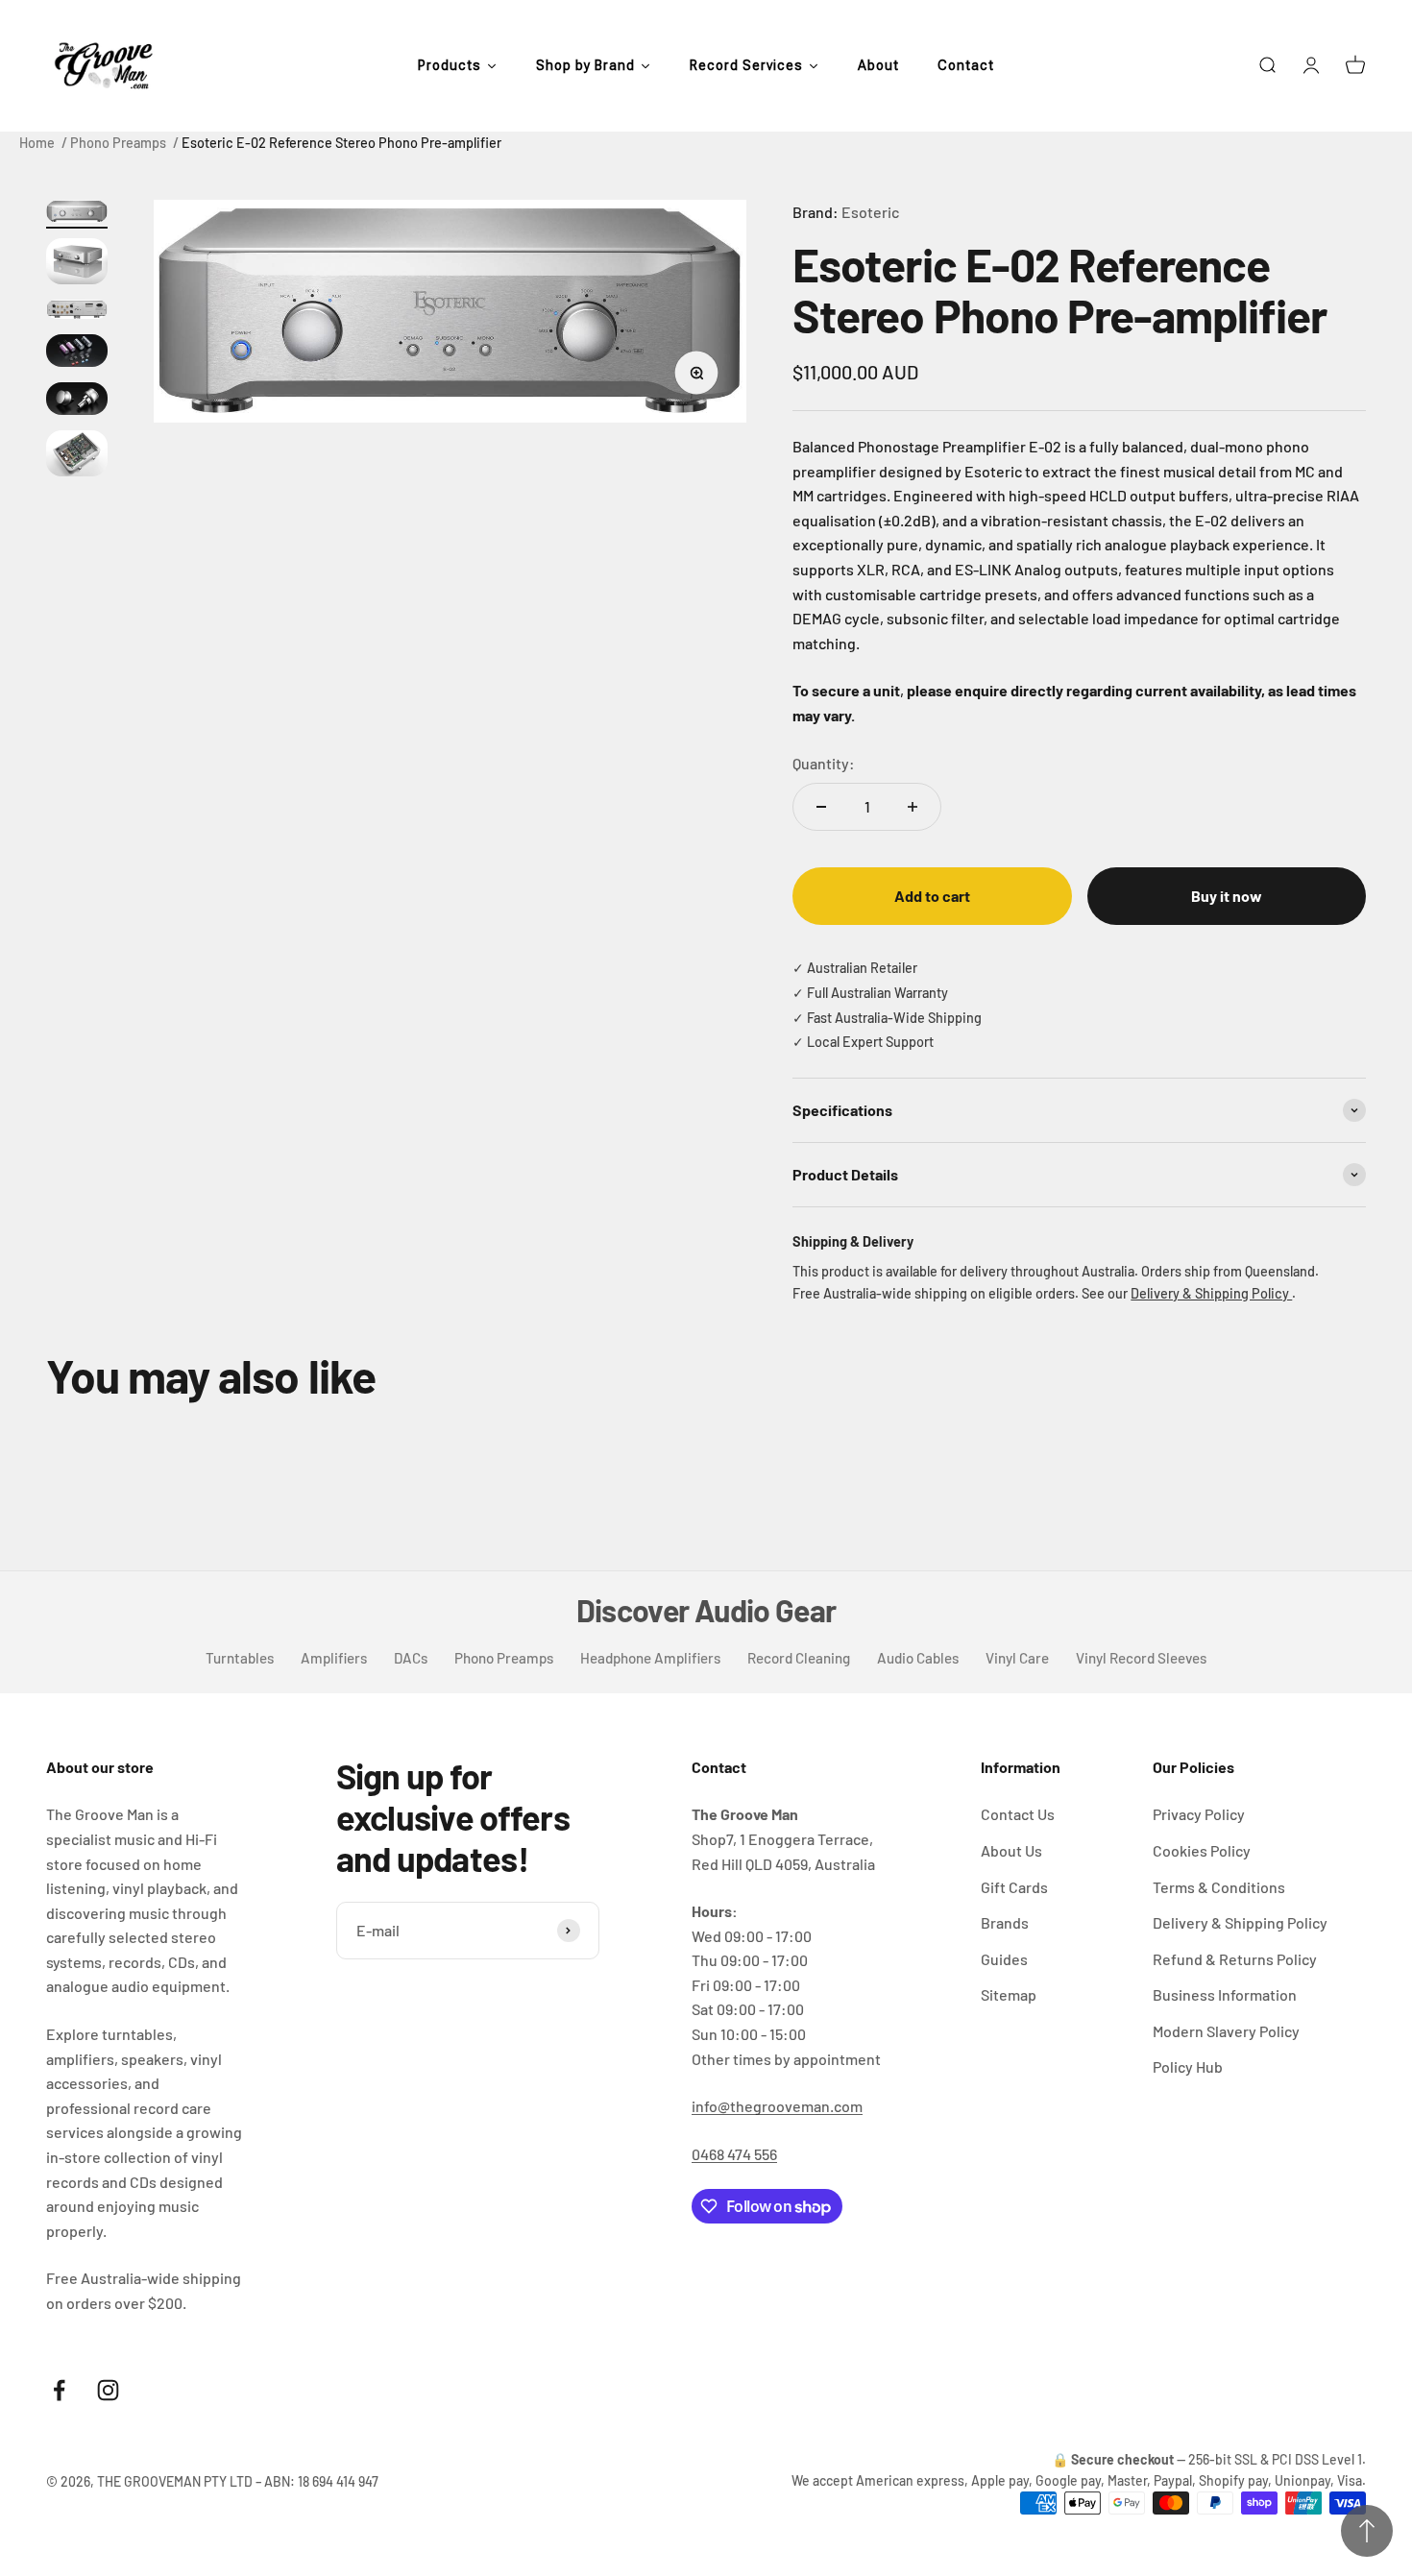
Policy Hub (1188, 2066)
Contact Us (1018, 1814)
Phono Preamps (118, 143)
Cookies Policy (1202, 1850)
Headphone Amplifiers (650, 1658)
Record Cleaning (799, 1658)
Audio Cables (918, 1658)
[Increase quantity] (913, 807)
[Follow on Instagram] (108, 2390)
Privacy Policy (1199, 1814)
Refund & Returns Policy (1235, 1959)
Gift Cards (1014, 1887)
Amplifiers (334, 1658)
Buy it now (1227, 896)
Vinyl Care (1017, 1658)
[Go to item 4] (77, 353)
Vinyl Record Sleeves (1141, 1658)
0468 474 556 (734, 2154)
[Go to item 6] (77, 456)
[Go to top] (1367, 2531)
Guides (1004, 1959)
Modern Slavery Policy (1226, 2031)
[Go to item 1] (77, 214)
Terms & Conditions (1219, 1887)
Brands (1005, 1922)
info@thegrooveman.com (777, 2106)
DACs (411, 1658)
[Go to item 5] (77, 401)
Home (37, 143)
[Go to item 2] (77, 264)
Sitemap (1009, 1994)
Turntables (240, 1658)
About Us (1011, 1850)
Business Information (1225, 1994)
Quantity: (824, 763)
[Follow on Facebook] (59, 2390)
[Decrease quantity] (821, 807)
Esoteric (870, 212)
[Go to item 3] (77, 312)
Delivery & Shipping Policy (1211, 1293)
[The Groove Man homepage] (104, 66)
